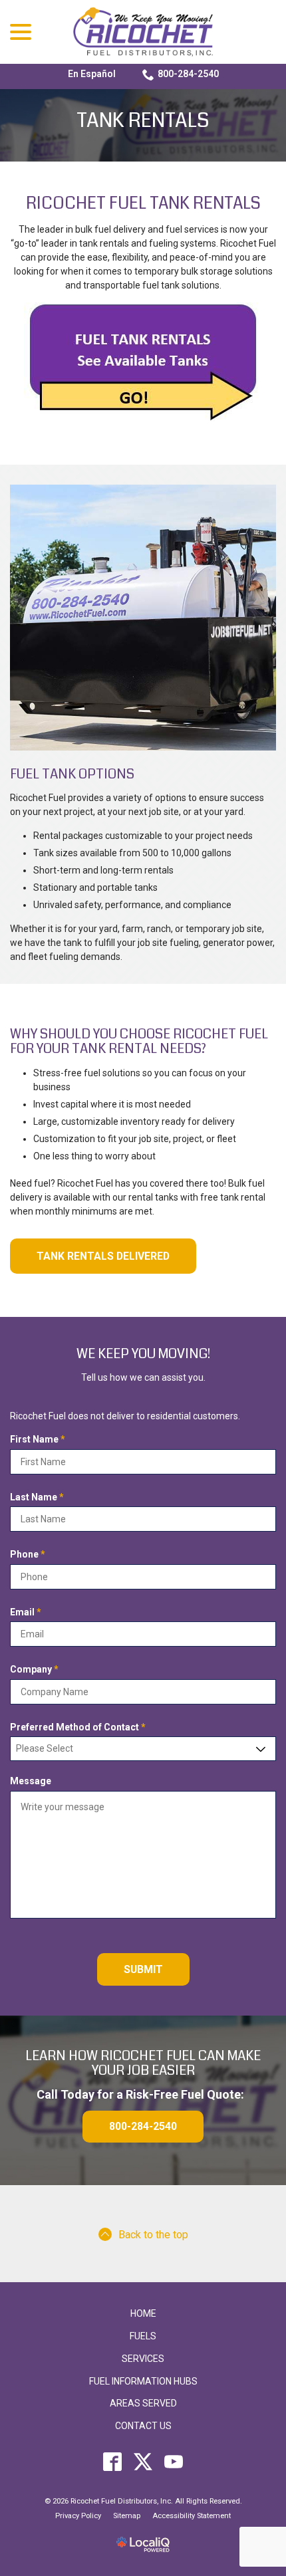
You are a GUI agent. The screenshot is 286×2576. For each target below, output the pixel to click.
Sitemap (127, 2516)
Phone (30, 1555)
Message (31, 1781)
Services (143, 2359)
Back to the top (153, 2235)
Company (37, 1670)
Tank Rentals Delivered (103, 1256)
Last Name (40, 1498)
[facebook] (113, 2462)
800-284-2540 (188, 74)
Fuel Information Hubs (143, 2381)
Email (28, 1613)
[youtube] (174, 2462)
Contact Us (143, 2426)
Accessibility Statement (192, 2516)
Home (143, 2313)
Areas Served (143, 2403)
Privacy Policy (78, 2516)
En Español (92, 74)
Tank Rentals (143, 121)
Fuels (143, 2336)
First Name (40, 1440)
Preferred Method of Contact (80, 1728)
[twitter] (143, 2462)
